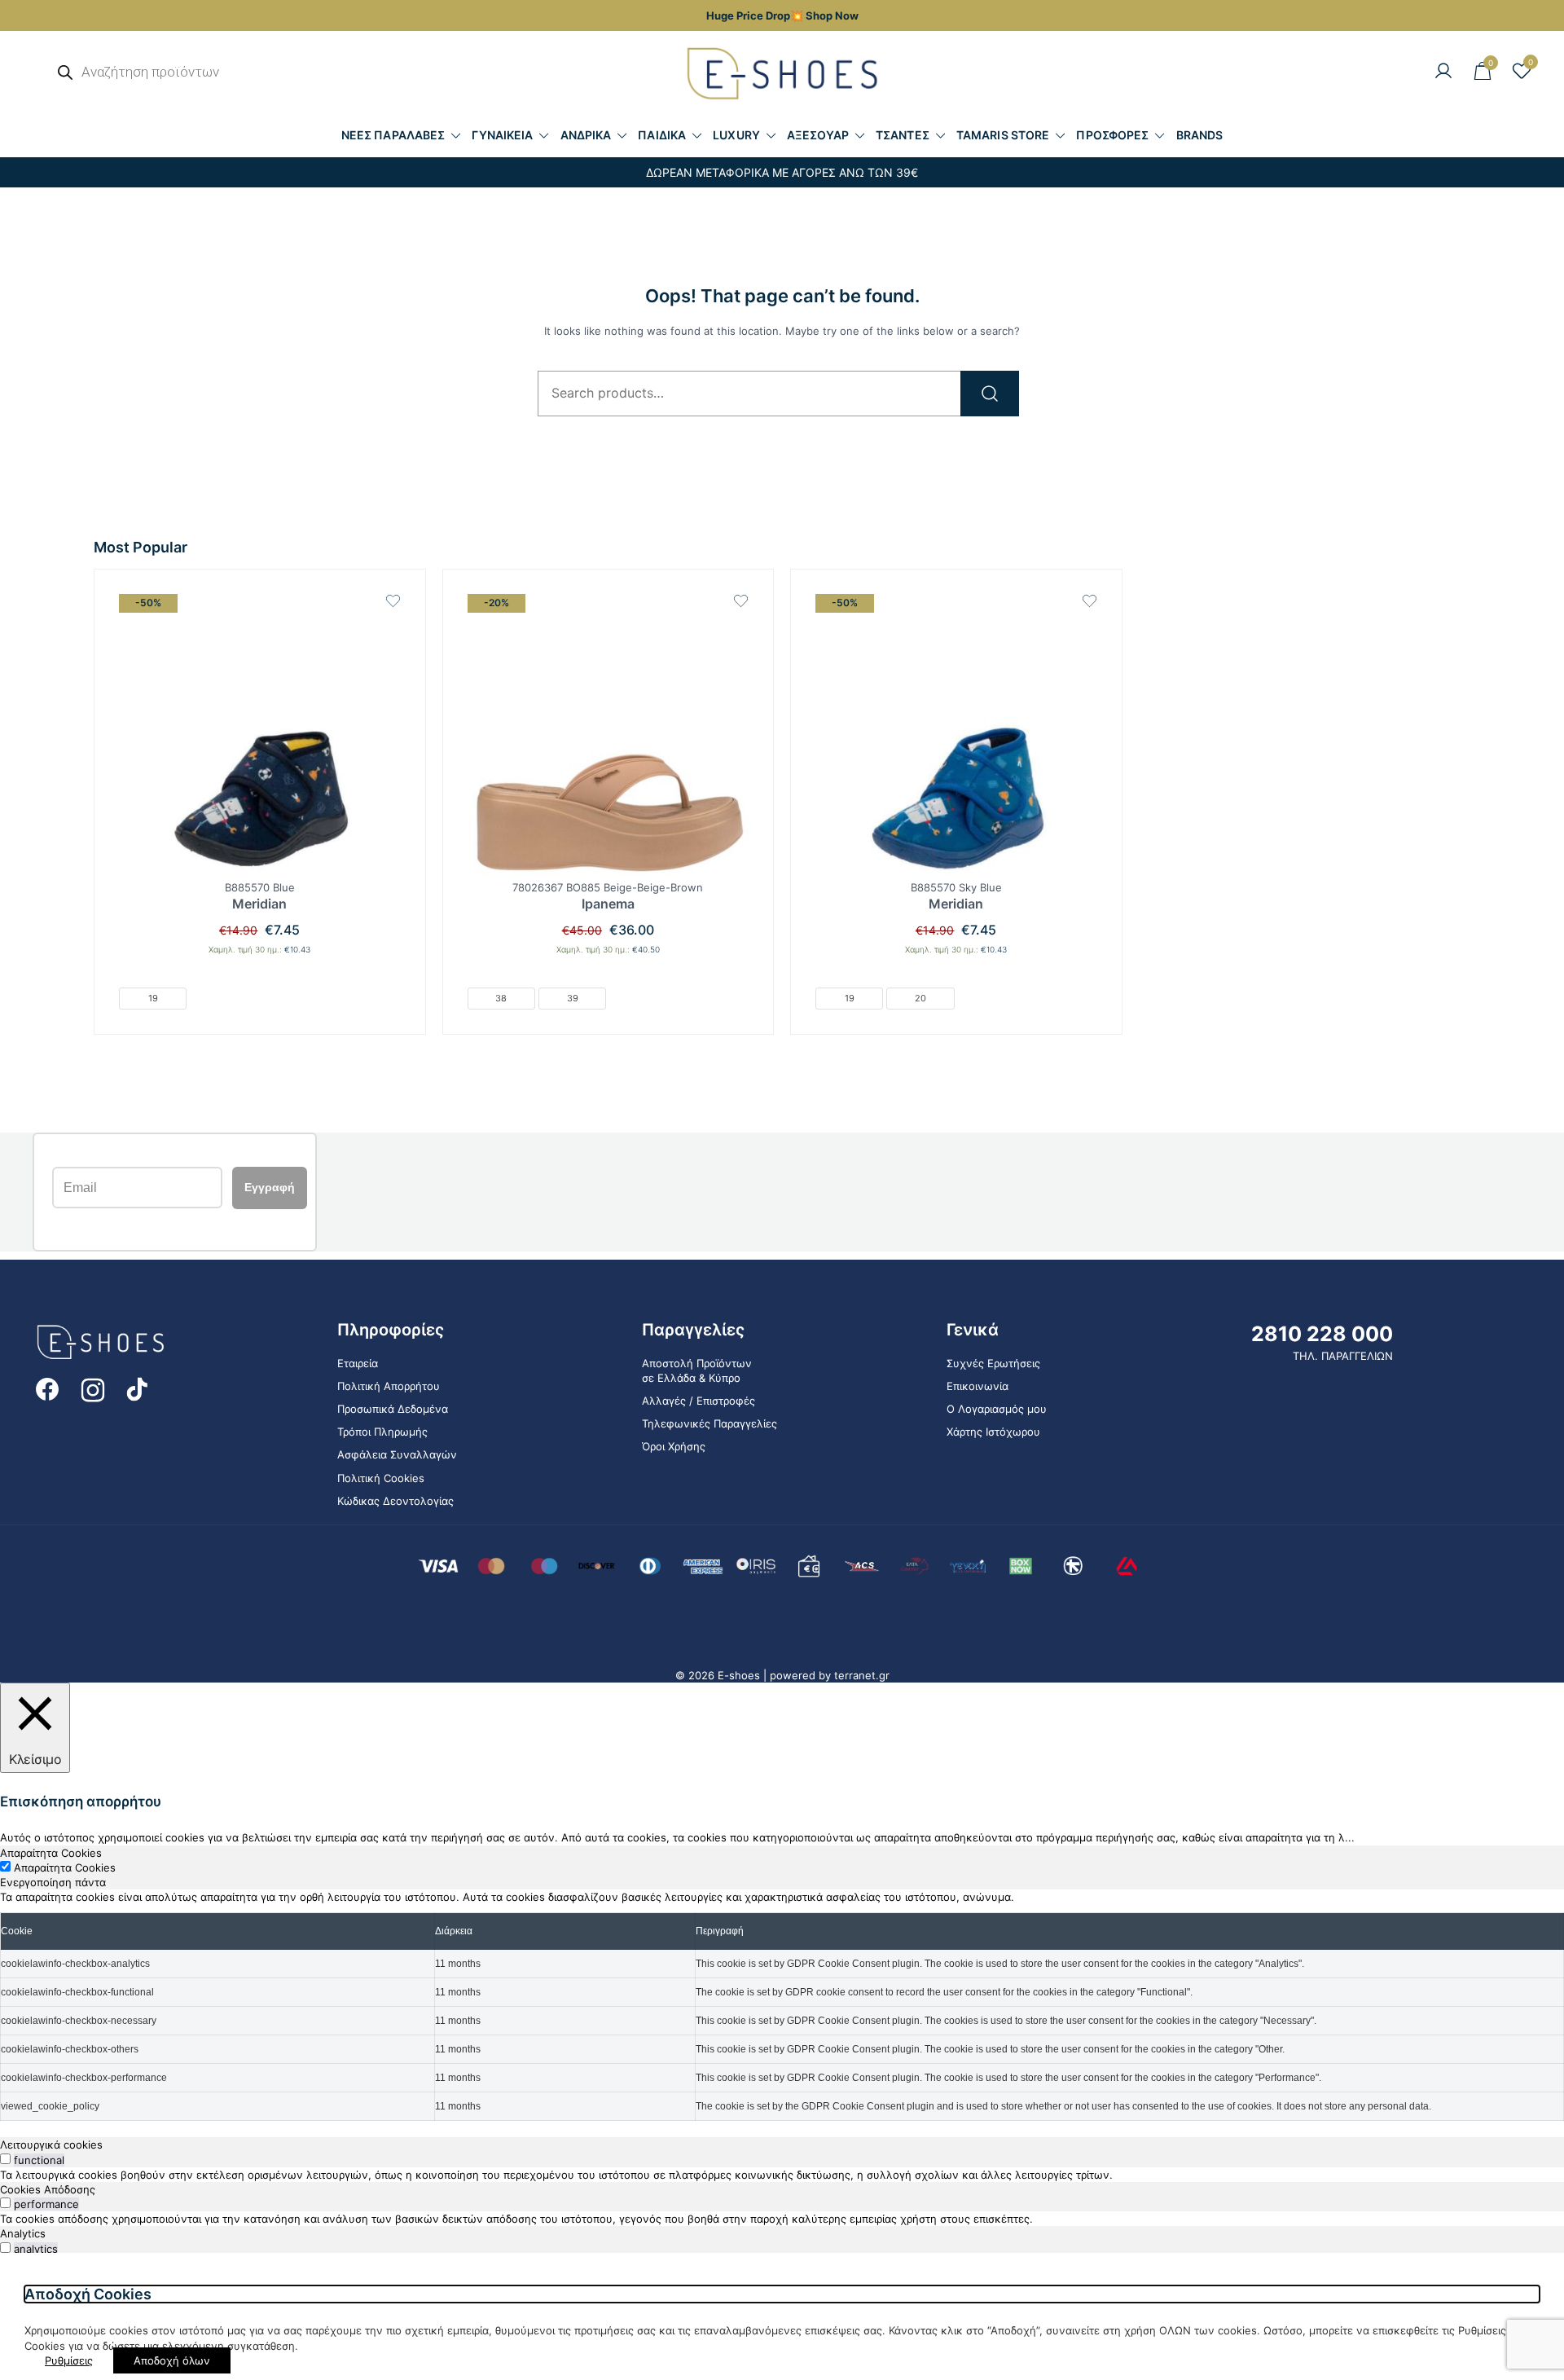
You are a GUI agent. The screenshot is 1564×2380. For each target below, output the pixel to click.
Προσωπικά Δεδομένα (393, 1409)
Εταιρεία (358, 1363)
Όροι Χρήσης (674, 1446)
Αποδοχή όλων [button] (172, 2360)
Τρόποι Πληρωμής (382, 1432)
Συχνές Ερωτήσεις (993, 1363)
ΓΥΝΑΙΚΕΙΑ (502, 135)
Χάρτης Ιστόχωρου (993, 1432)
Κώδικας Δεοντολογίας (395, 1501)
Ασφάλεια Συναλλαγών (397, 1454)
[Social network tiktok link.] (138, 1388)
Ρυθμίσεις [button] (69, 2360)
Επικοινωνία (977, 1386)
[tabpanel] (782, 2005)
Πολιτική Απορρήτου (389, 1386)
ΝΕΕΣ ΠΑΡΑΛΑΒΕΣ (393, 135)
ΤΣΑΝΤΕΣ (903, 135)
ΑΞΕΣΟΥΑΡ (818, 135)
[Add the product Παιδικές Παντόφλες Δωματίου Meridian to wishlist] (393, 601)
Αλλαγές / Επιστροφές (699, 1401)
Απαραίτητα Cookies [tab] (51, 1853)
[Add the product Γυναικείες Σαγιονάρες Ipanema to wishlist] (741, 601)
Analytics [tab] (23, 2233)
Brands (1200, 135)
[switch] (5, 2159)
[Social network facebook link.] (47, 1388)
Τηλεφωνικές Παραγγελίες (710, 1423)
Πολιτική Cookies (381, 1478)
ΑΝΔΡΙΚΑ (586, 135)
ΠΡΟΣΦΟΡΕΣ (1112, 135)
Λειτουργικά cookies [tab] (51, 2145)
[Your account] (1443, 72)
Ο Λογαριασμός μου (997, 1409)
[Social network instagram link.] (93, 1388)
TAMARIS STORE (1003, 135)
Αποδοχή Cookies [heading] (88, 2294)
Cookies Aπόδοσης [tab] (48, 2189)
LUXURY (736, 135)
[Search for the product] (990, 394)
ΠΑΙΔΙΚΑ (662, 135)
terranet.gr (862, 1675)
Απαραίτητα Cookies (65, 1867)
